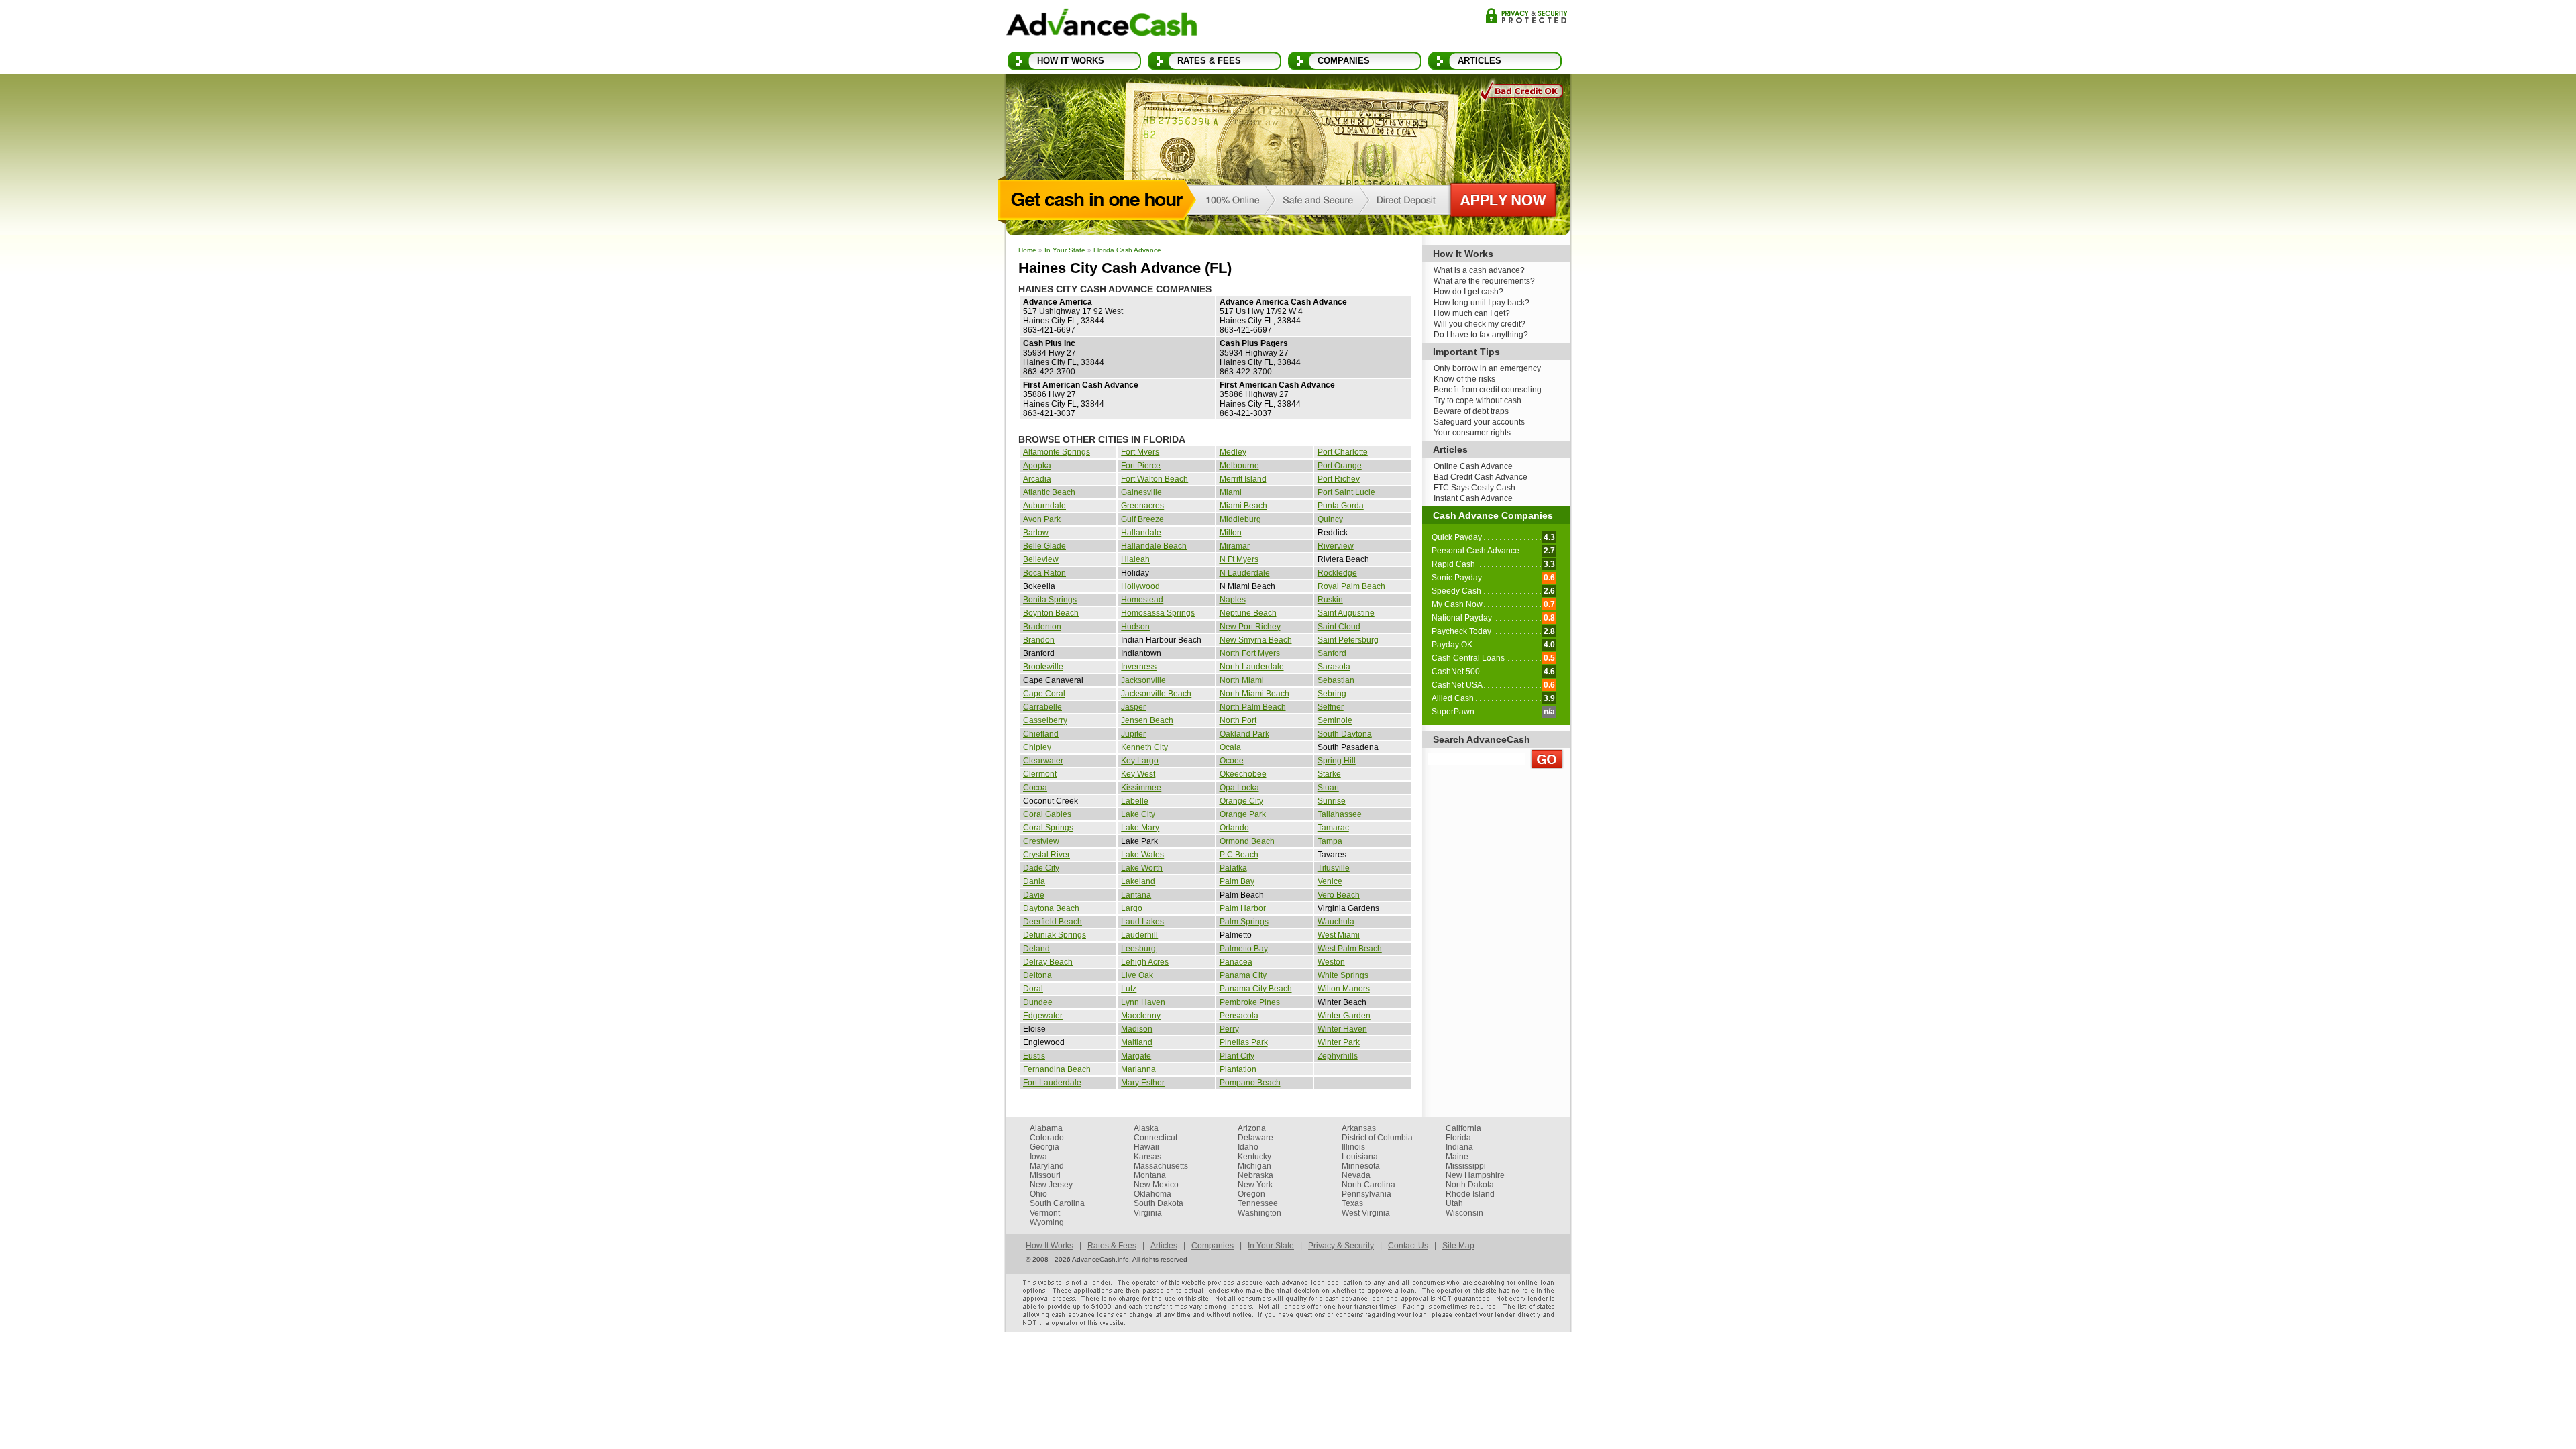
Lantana (1136, 895)
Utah (1454, 1203)
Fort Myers (1140, 452)
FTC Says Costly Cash (1474, 488)
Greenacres (1142, 506)
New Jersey (1051, 1185)
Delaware (1255, 1138)
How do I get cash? (1468, 292)
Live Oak (1137, 975)
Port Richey (1339, 479)
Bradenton (1042, 627)
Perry (1229, 1029)
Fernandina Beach (1057, 1069)
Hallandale (1141, 533)
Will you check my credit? (1480, 324)
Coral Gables (1047, 814)
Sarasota (1334, 667)
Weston (1331, 962)
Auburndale (1044, 506)
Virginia (1148, 1213)
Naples (1233, 600)
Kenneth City (1144, 747)
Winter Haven (1342, 1029)
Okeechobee (1243, 774)
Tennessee (1258, 1203)
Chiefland (1041, 734)
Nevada (1356, 1175)
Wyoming (1047, 1222)
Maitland (1137, 1042)
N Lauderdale (1245, 573)
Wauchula (1336, 922)
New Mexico (1156, 1185)
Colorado (1047, 1138)
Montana (1150, 1175)
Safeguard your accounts (1479, 422)
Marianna (1138, 1069)
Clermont (1040, 774)
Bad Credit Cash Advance (1481, 477)
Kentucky (1254, 1157)
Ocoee (1232, 761)
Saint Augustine (1346, 613)
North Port (1238, 720)
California (1463, 1128)
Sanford (1332, 653)
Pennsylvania (1366, 1194)
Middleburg (1240, 519)
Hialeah (1135, 559)
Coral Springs (1048, 828)
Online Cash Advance (1473, 466)
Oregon (1251, 1194)
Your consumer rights (1472, 433)
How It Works (1071, 61)
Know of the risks (1464, 379)
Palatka (1233, 868)
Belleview (1041, 559)
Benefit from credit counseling (1488, 390)
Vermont (1045, 1213)
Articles (1480, 61)
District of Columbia (1377, 1138)
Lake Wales (1142, 855)
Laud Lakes (1142, 922)
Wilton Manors (1344, 989)
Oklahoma (1152, 1194)
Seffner (1331, 707)
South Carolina (1057, 1203)
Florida (1458, 1138)
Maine (1457, 1157)
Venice (1330, 881)
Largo (1132, 908)
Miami (1231, 492)
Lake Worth (1142, 868)
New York (1255, 1185)
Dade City (1041, 868)
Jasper (1133, 707)
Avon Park (1042, 519)
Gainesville (1141, 492)
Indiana (1459, 1147)
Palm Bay (1237, 881)
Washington (1259, 1213)
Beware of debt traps (1471, 411)
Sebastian (1336, 680)
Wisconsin (1464, 1213)
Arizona (1252, 1128)
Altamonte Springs (1057, 452)
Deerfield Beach (1053, 922)
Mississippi (1466, 1166)
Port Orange (1340, 466)
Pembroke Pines (1250, 1002)
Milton (1231, 533)
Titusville (1334, 868)
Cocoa (1035, 788)
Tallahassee (1340, 814)
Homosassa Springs (1158, 613)
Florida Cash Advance (1127, 250)
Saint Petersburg (1348, 640)
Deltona (1037, 975)
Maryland (1047, 1166)
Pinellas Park (1244, 1042)
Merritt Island (1243, 479)
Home (1027, 250)
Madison (1137, 1029)
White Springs (1343, 975)
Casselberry (1045, 720)
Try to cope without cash (1478, 400)
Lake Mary (1140, 828)
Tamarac (1333, 828)
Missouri (1045, 1175)
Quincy (1330, 519)
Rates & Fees (1209, 61)
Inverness (1139, 667)
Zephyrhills (1338, 1056)
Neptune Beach (1248, 613)
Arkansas (1359, 1128)
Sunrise (1332, 801)
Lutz (1129, 989)
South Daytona (1345, 734)
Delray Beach (1048, 962)
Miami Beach (1243, 506)
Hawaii (1146, 1147)
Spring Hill (1337, 761)
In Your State (1065, 250)
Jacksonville (1143, 680)
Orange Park (1243, 814)
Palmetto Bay (1244, 949)
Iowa (1038, 1157)
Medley (1233, 452)
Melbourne (1239, 466)
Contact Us (1408, 1246)
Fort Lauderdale (1052, 1083)
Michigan (1254, 1166)
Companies (1344, 61)
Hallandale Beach (1154, 546)
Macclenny (1141, 1016)
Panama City (1243, 975)
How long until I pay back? (1482, 303)
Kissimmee (1141, 788)
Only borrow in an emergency (1487, 368)
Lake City (1138, 814)
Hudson (1135, 627)
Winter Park (1339, 1042)
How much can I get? (1472, 313)
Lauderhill (1139, 935)
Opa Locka (1239, 788)
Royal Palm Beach (1351, 586)
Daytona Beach (1051, 908)
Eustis (1034, 1056)
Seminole (1335, 720)
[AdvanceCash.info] (1102, 25)
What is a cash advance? (1479, 270)
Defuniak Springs (1055, 935)
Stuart (1328, 788)
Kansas (1147, 1157)
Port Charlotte (1343, 452)
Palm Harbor (1243, 908)
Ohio (1038, 1194)
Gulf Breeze (1142, 519)
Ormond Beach (1247, 841)
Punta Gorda (1341, 506)
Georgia (1044, 1147)
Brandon (1039, 640)
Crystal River (1046, 855)
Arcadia (1037, 479)
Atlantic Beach (1049, 492)
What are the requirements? (1484, 281)
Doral (1033, 989)
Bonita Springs (1050, 600)
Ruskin (1330, 600)
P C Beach (1239, 855)
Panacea (1236, 962)
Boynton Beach (1051, 613)
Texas (1352, 1203)
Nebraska (1255, 1175)
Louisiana (1360, 1157)
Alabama (1046, 1128)
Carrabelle (1042, 707)
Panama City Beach (1256, 989)
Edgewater (1043, 1016)
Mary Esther (1143, 1083)
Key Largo (1140, 761)
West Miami (1339, 935)
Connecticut (1156, 1138)
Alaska (1146, 1128)
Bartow (1036, 533)
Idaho (1248, 1147)
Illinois (1353, 1147)
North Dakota (1470, 1185)
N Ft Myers (1239, 559)
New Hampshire (1475, 1175)
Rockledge (1337, 573)
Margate (1136, 1056)
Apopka (1037, 466)
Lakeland (1138, 881)
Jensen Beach (1147, 720)
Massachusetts (1161, 1166)
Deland (1036, 949)
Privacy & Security (1526, 16)
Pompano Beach (1250, 1083)
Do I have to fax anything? (1481, 335)
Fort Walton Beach (1155, 479)
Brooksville (1043, 667)
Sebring (1332, 694)
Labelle (1135, 801)
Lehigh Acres (1145, 962)
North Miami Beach (1254, 694)
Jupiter (1133, 734)
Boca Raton (1044, 573)
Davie (1034, 895)
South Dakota (1159, 1203)
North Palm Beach (1253, 707)
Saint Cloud (1339, 627)
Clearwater (1043, 761)
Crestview (1041, 841)
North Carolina (1368, 1185)
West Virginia (1366, 1213)
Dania (1034, 881)
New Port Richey (1250, 627)
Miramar (1235, 546)
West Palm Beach (1350, 949)
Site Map (1458, 1246)
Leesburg (1138, 949)
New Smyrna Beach (1256, 640)
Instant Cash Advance (1473, 498)
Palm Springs (1244, 922)
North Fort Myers (1250, 653)
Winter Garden (1344, 1016)
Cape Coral (1044, 694)
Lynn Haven (1143, 1002)
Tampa (1330, 841)
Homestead (1142, 600)
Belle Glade (1044, 546)
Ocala (1230, 747)
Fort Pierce (1141, 466)
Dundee (1038, 1002)
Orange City (1241, 801)
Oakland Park (1244, 734)
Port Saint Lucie (1346, 492)
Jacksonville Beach (1156, 694)
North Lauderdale (1252, 667)
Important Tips (1466, 352)
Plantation (1238, 1069)
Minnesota (1361, 1166)
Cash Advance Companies (1493, 515)
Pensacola (1239, 1016)
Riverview (1336, 546)
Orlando (1234, 828)
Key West (1138, 774)
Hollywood (1140, 586)
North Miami (1242, 680)
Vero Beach (1339, 895)
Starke (1329, 774)
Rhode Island (1470, 1194)
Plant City (1237, 1056)
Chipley (1037, 747)
